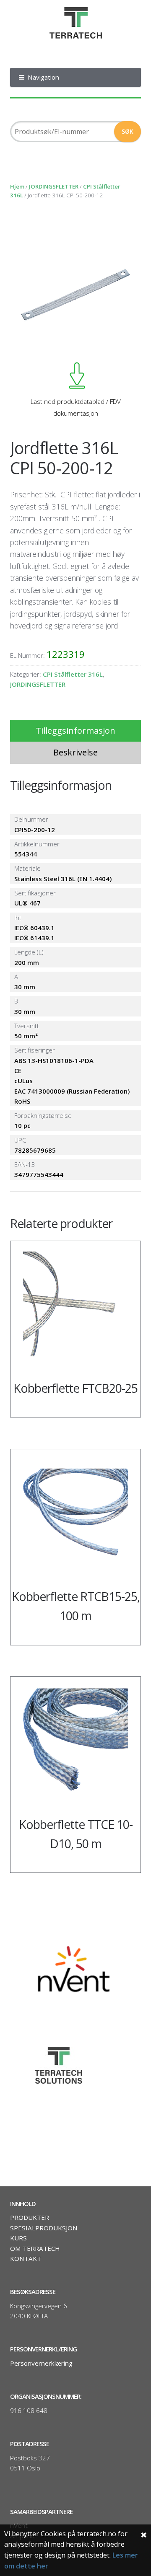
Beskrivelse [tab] (75, 752)
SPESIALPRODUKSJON (44, 2228)
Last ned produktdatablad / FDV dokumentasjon (76, 407)
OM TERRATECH (35, 2248)
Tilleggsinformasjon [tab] (75, 731)
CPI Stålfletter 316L (73, 674)
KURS (18, 2238)
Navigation (43, 77)
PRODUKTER (30, 2217)
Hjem (17, 186)
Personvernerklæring (41, 2363)
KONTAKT (26, 2258)
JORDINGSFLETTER (54, 186)
